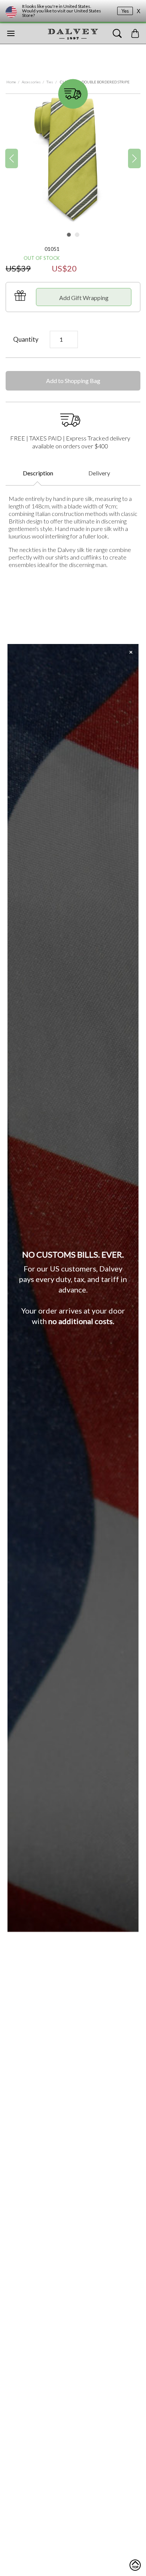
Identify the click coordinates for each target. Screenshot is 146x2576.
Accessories (31, 82)
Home (11, 82)
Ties (50, 82)
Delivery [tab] (99, 473)
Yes (125, 11)
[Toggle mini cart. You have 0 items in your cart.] (135, 33)
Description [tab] (38, 473)
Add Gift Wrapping (84, 298)
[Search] (117, 33)
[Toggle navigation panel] (11, 33)
